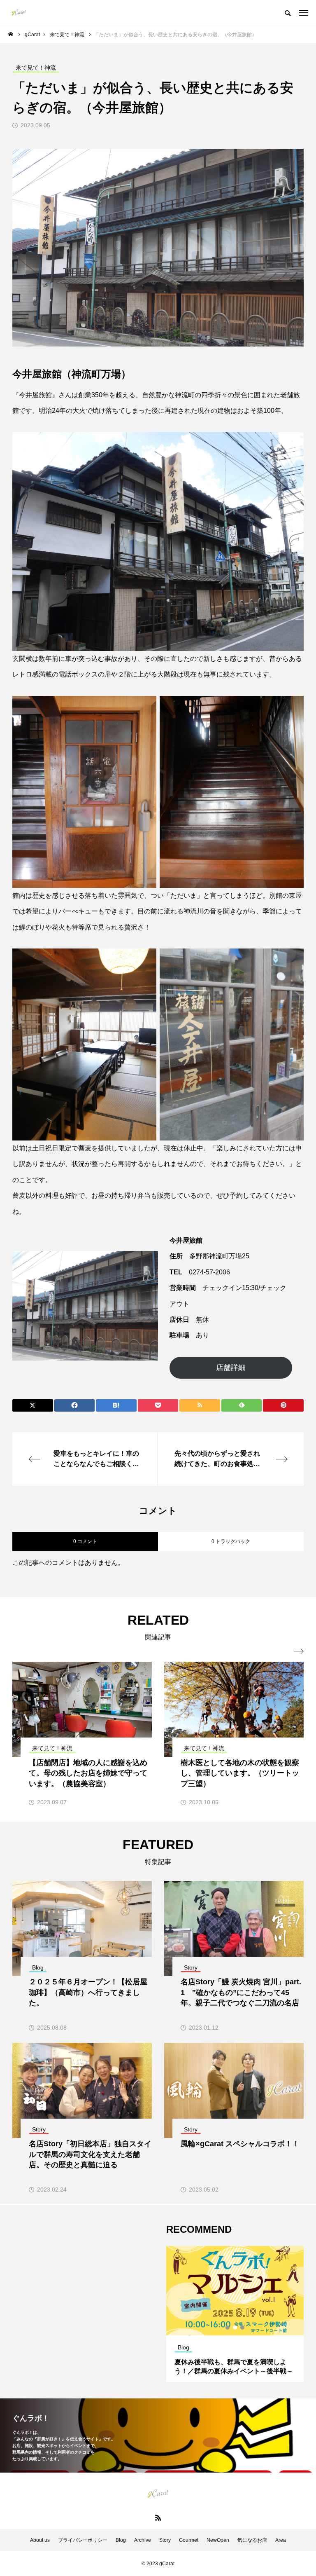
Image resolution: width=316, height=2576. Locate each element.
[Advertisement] (81, 2284)
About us (40, 2540)
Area (281, 2540)
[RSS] (158, 2517)
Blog (121, 2540)
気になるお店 (252, 2540)
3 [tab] (243, 2328)
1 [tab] (228, 2328)
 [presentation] (299, 1651)
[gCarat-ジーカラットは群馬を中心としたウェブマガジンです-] (19, 12)
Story (165, 2540)
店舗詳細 (231, 1368)
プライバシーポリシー (83, 2540)
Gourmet (189, 2540)
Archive (143, 2540)
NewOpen (218, 2540)
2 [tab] (235, 2328)
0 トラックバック (231, 1541)
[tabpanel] (235, 2314)
